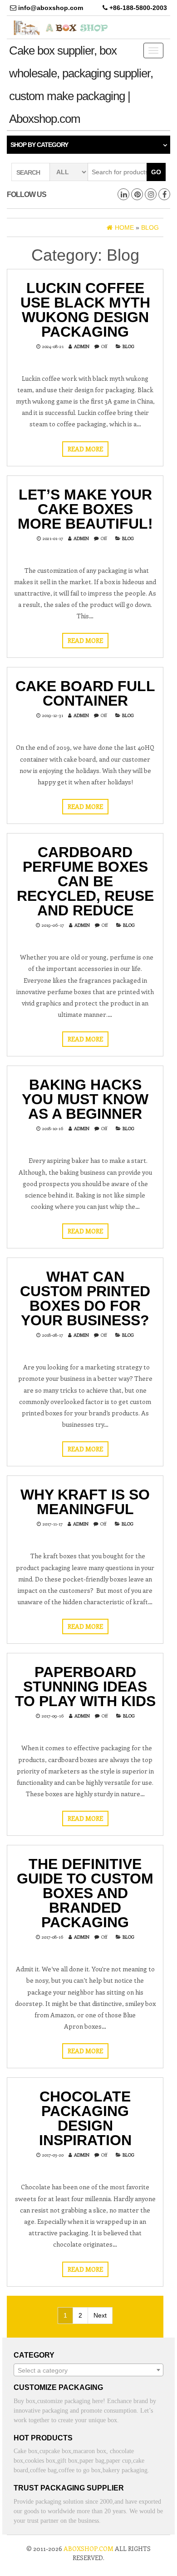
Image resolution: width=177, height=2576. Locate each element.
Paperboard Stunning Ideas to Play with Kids (85, 1687)
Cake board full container (85, 693)
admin (82, 346)
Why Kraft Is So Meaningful (85, 1502)
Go (156, 172)
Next (100, 2315)
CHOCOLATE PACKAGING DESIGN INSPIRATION (85, 2118)
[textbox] (88, 2370)
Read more (85, 449)
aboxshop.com (88, 2548)
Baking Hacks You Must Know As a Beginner (85, 1099)
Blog (128, 346)
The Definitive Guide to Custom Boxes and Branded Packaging (85, 1893)
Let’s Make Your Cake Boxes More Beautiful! (85, 509)
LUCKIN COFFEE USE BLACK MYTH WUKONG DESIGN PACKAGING (85, 310)
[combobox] (88, 2370)
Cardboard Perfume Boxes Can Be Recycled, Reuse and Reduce (85, 881)
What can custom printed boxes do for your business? (85, 1298)
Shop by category (39, 145)
